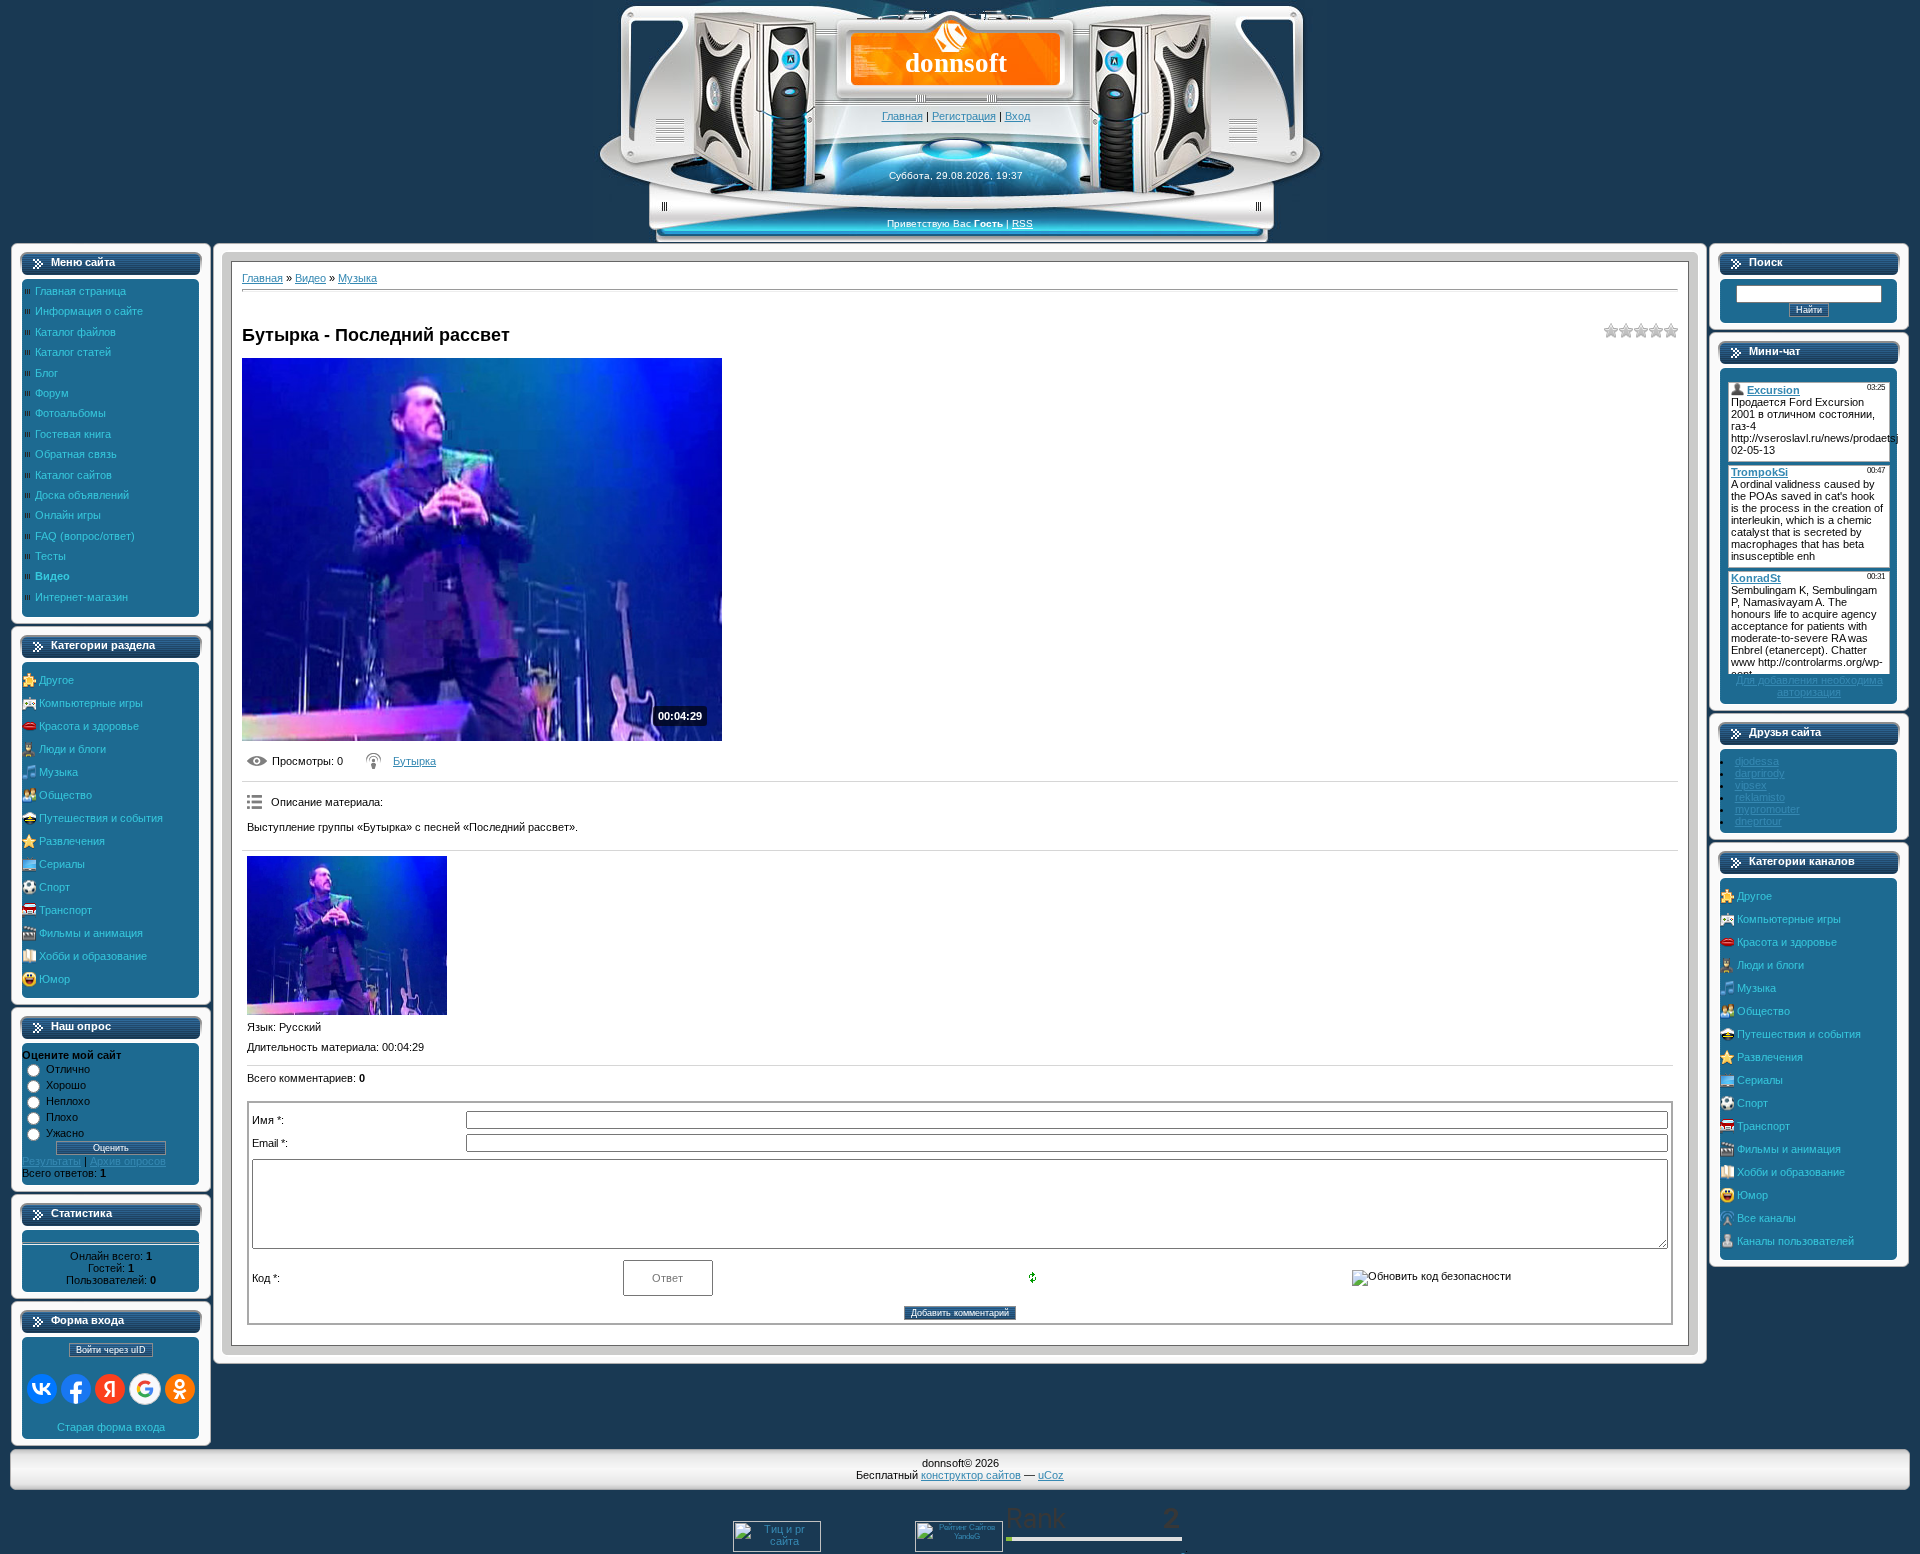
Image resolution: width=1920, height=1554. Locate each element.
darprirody (1760, 773)
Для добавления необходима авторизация (1809, 686)
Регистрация (964, 116)
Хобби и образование (93, 956)
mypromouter (1767, 809)
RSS (1022, 223)
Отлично (68, 1069)
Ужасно (65, 1133)
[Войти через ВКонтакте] (42, 1389)
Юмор (54, 979)
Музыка (58, 772)
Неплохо (68, 1101)
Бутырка (414, 761)
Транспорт (65, 910)
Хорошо (66, 1085)
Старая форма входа (111, 1427)
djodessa (1757, 761)
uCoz (1051, 1475)
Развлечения (72, 841)
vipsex (1751, 785)
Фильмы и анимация (91, 933)
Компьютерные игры (91, 703)
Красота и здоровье (89, 726)
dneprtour (1758, 821)
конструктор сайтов (971, 1475)
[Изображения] (347, 935)
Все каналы (1766, 1218)
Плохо (62, 1117)
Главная (902, 116)
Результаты (51, 1161)
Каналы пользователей (1795, 1241)
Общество (65, 795)
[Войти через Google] (145, 1389)
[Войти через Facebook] (76, 1389)
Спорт (54, 887)
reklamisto (1760, 797)
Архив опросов (128, 1161)
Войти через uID (111, 1350)
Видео (310, 278)
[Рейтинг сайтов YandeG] (959, 1549)
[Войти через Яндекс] (110, 1389)
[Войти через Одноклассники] (180, 1389)
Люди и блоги (72, 749)
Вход (1017, 116)
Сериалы (62, 864)
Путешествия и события (101, 818)
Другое (56, 680)
